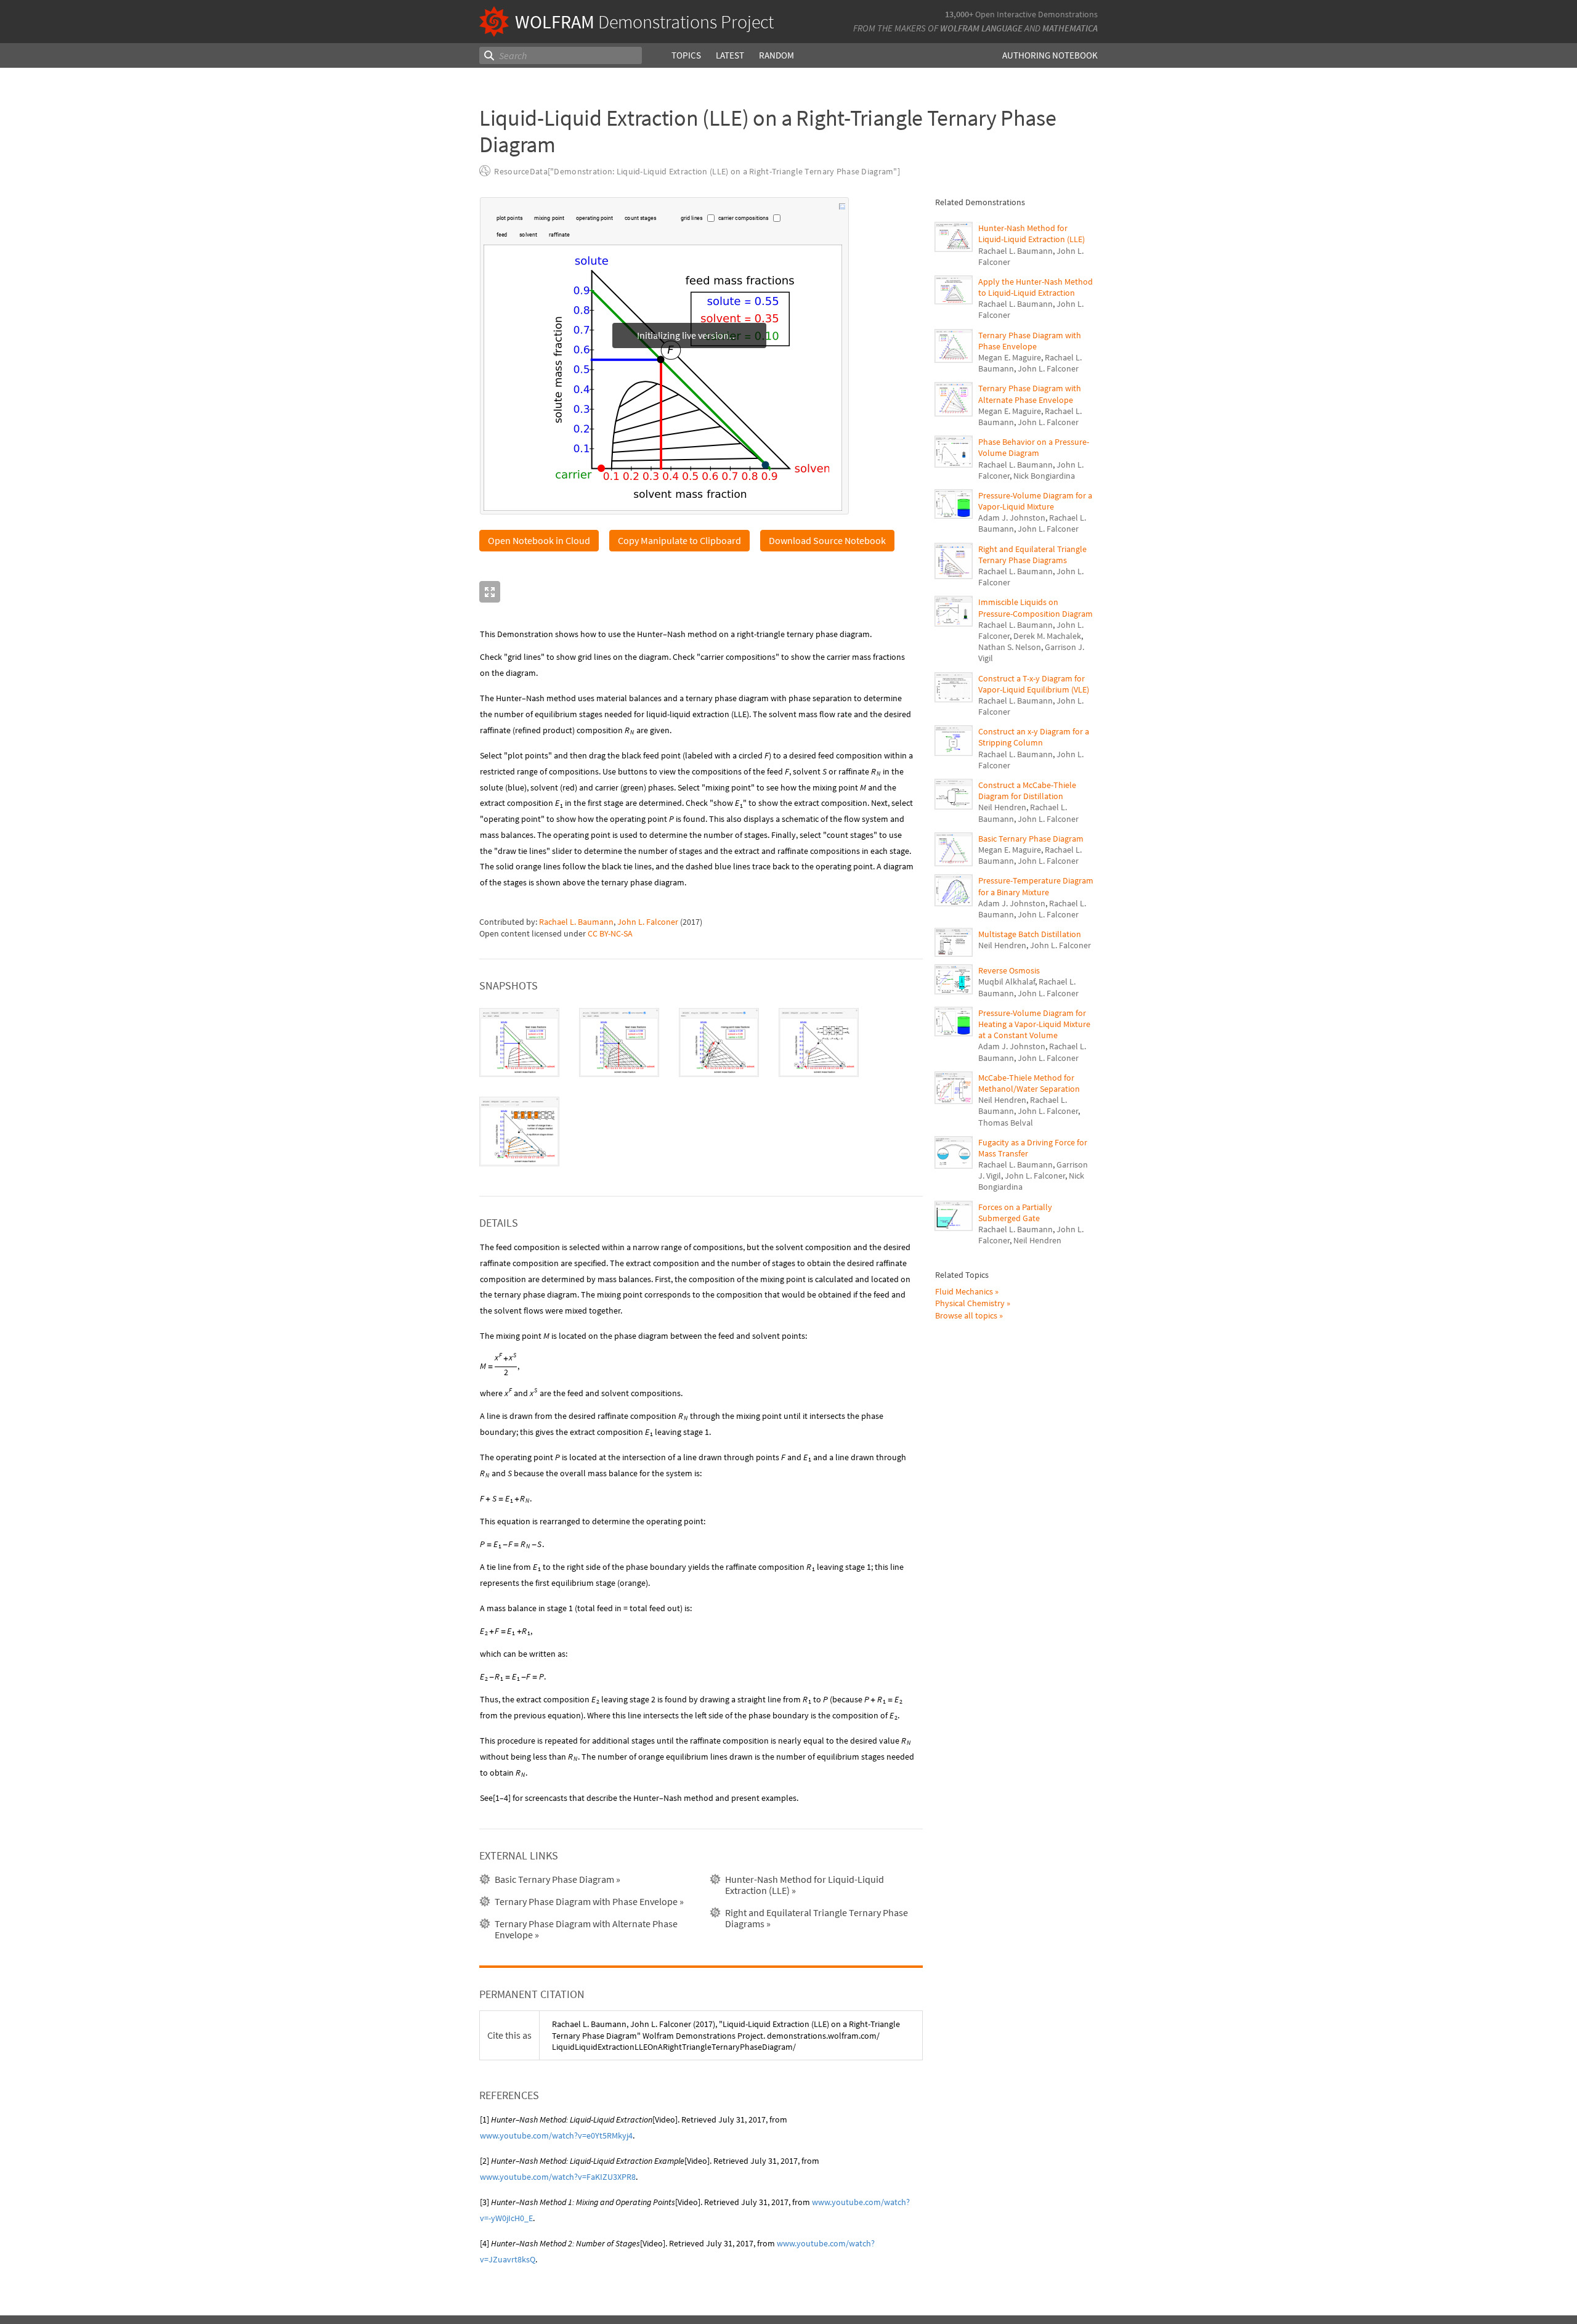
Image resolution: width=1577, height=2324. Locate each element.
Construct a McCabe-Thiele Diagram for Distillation (1027, 790)
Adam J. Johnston (1012, 518)
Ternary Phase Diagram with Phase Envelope (1030, 341)
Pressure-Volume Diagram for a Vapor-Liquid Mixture (1035, 501)
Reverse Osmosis (1009, 970)
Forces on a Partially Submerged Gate (1015, 1213)
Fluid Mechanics (964, 1291)
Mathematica (1070, 28)
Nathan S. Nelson (1010, 647)
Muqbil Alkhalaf (1007, 981)
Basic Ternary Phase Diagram (1031, 839)
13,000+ (959, 14)
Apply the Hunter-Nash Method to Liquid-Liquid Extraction (1036, 287)
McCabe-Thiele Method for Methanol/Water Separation (1029, 1083)
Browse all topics (966, 1315)
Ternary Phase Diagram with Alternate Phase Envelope (1030, 394)
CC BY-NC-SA (610, 933)
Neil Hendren (1002, 807)
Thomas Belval (1006, 1123)
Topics (686, 55)
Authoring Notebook (1050, 55)
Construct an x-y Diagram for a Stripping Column (1034, 737)
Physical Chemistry (970, 1303)
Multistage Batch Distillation (1030, 934)
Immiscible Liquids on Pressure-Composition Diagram (1036, 607)
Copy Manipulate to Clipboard (679, 540)
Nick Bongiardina (1044, 476)
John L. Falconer (648, 922)
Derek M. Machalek (1047, 636)
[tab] (519, 1042)
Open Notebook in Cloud (539, 540)
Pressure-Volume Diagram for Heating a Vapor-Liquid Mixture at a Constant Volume (1034, 1024)
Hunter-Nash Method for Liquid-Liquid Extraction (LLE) (1032, 234)
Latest (730, 55)
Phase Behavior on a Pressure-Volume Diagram (1034, 447)
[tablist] (701, 1087)
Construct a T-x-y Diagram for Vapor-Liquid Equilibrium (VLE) (1034, 684)
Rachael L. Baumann (576, 922)
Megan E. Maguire (1010, 357)
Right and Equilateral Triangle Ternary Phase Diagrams (1032, 555)
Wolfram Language (981, 28)
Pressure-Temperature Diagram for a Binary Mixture (1036, 886)
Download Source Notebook (827, 540)
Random (776, 55)
